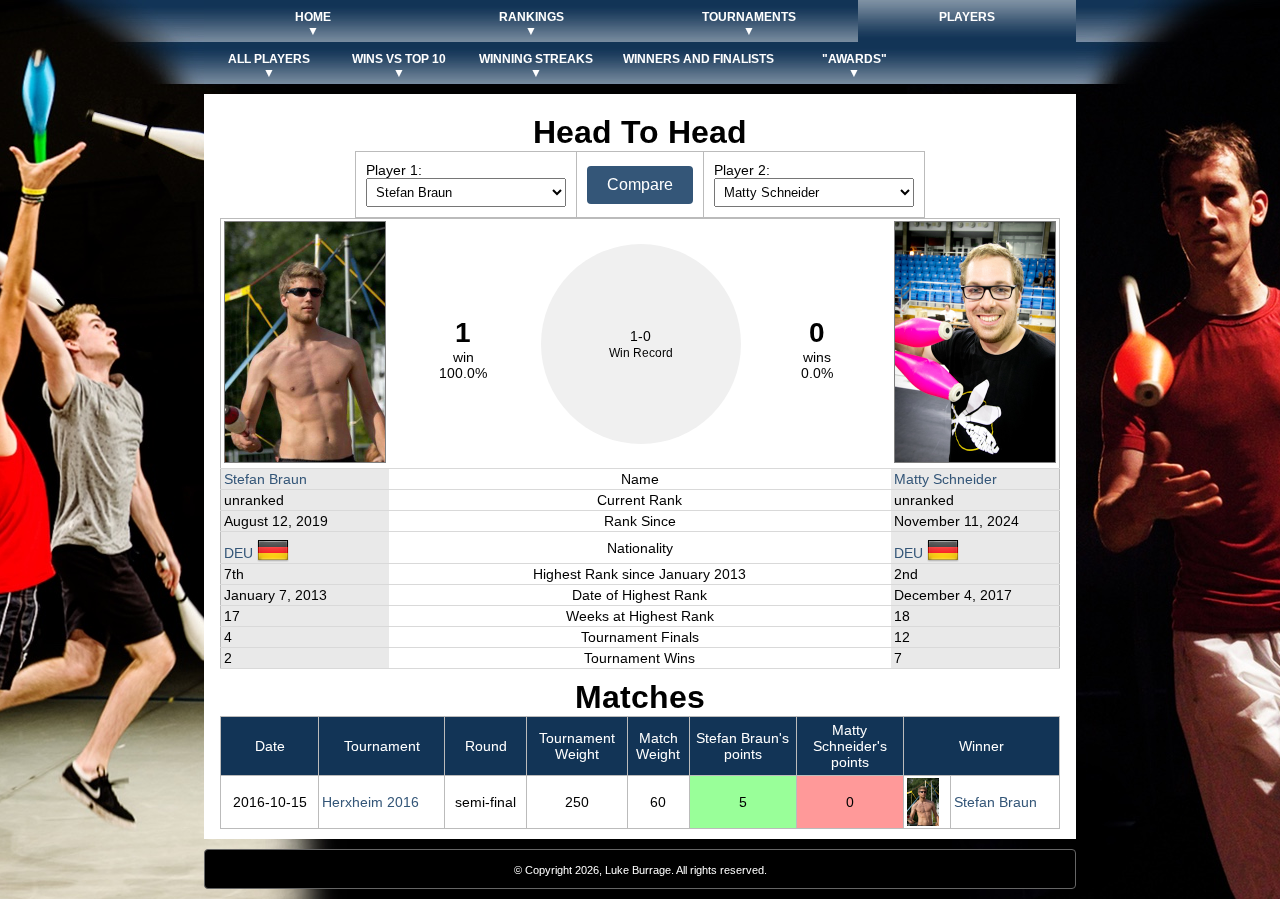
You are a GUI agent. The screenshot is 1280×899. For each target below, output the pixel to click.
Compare (640, 184)
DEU (240, 553)
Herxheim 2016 (370, 802)
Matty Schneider (945, 479)
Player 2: (742, 170)
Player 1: (394, 170)
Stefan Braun (265, 479)
